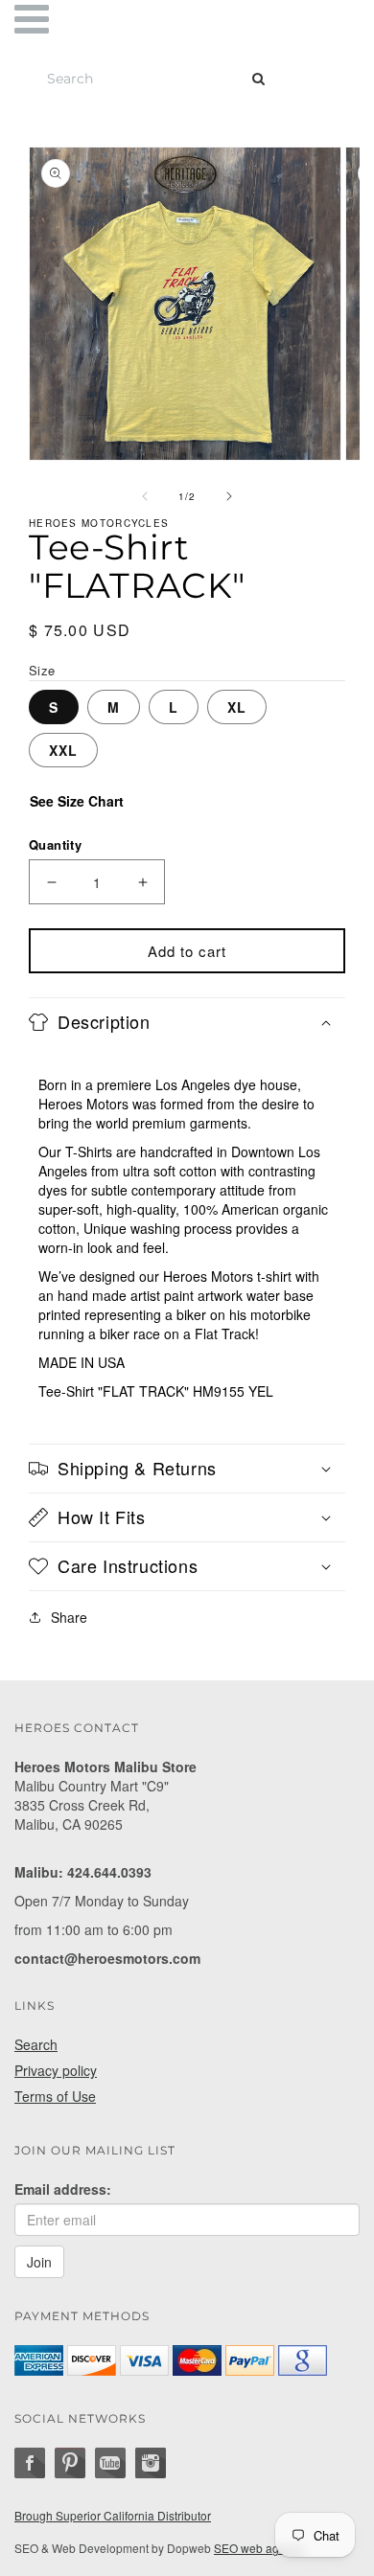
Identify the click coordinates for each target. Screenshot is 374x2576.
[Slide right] (229, 496)
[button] (187, 1022)
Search (36, 2044)
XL (237, 707)
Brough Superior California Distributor (113, 2515)
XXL (63, 750)
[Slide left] (145, 496)
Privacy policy (56, 2070)
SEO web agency (259, 2548)
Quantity (55, 844)
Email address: (63, 2189)
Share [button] (69, 1617)
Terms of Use (55, 2096)
